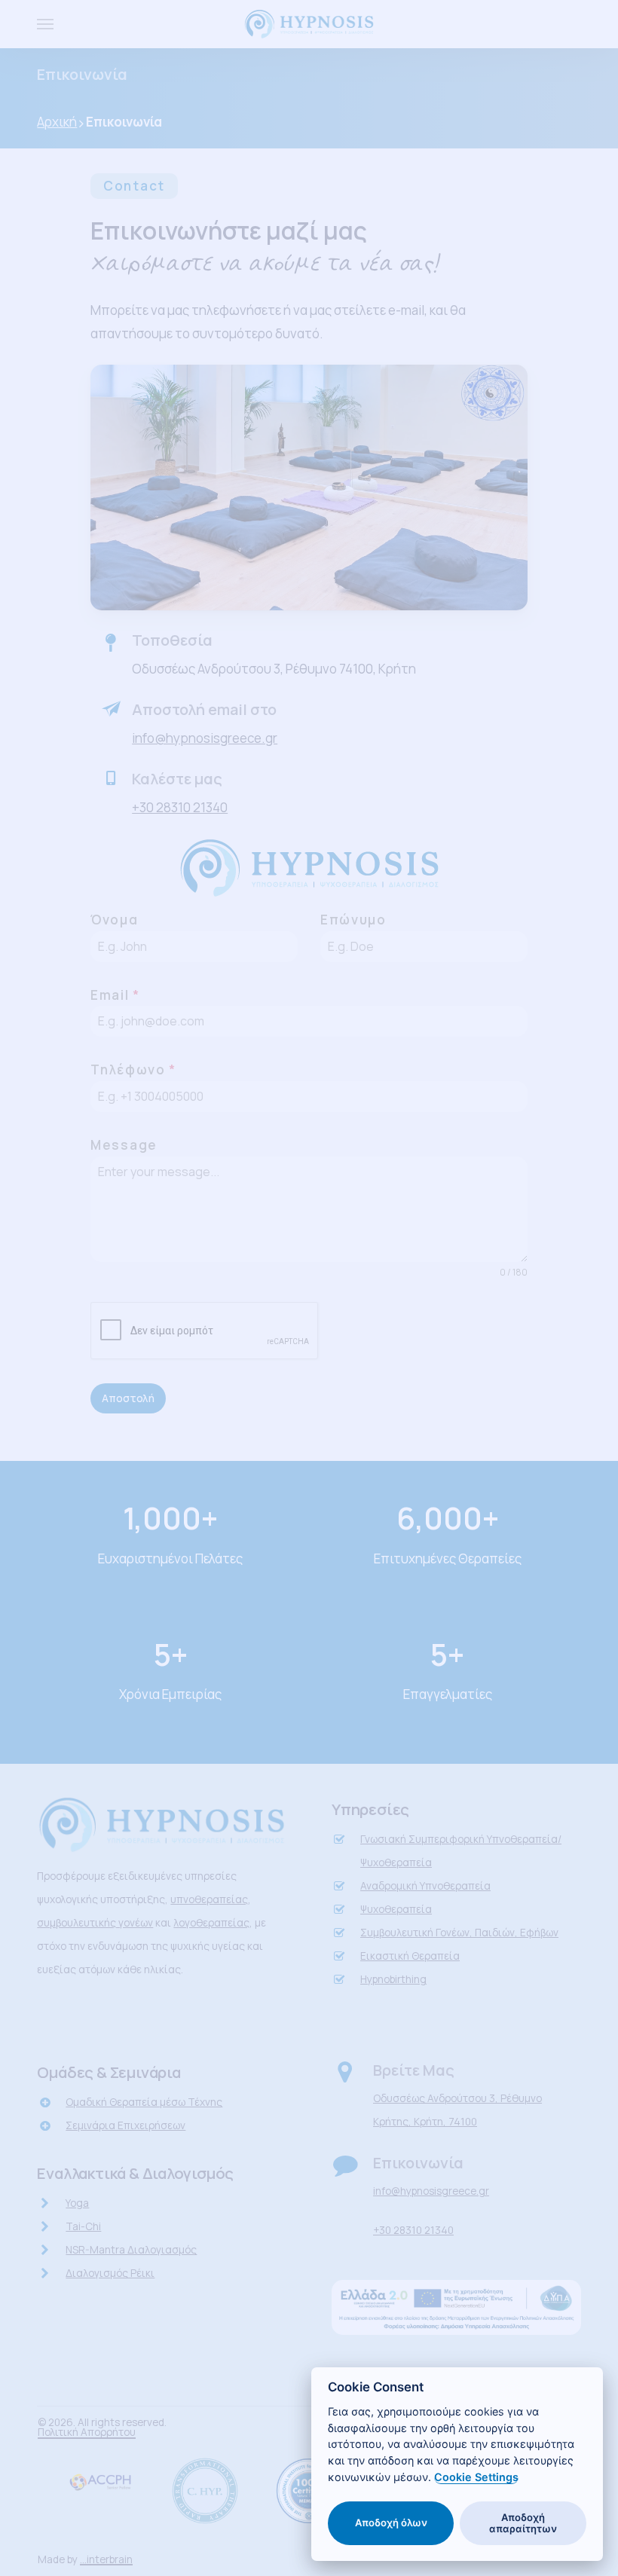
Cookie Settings (476, 2477)
